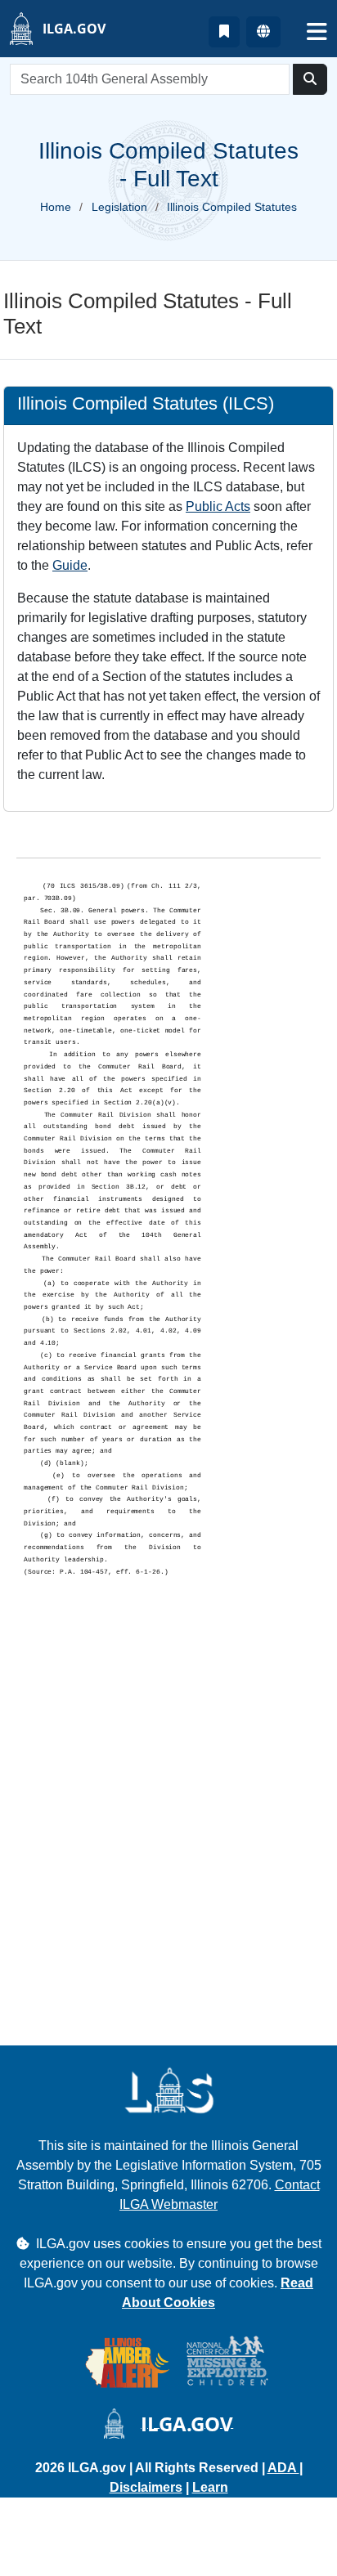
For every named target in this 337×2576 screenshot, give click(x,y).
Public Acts (218, 506)
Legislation (119, 207)
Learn (210, 2487)
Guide (70, 565)
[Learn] (224, 32)
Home (56, 207)
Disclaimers (146, 2487)
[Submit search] (310, 79)
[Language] (263, 32)
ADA (283, 2468)
